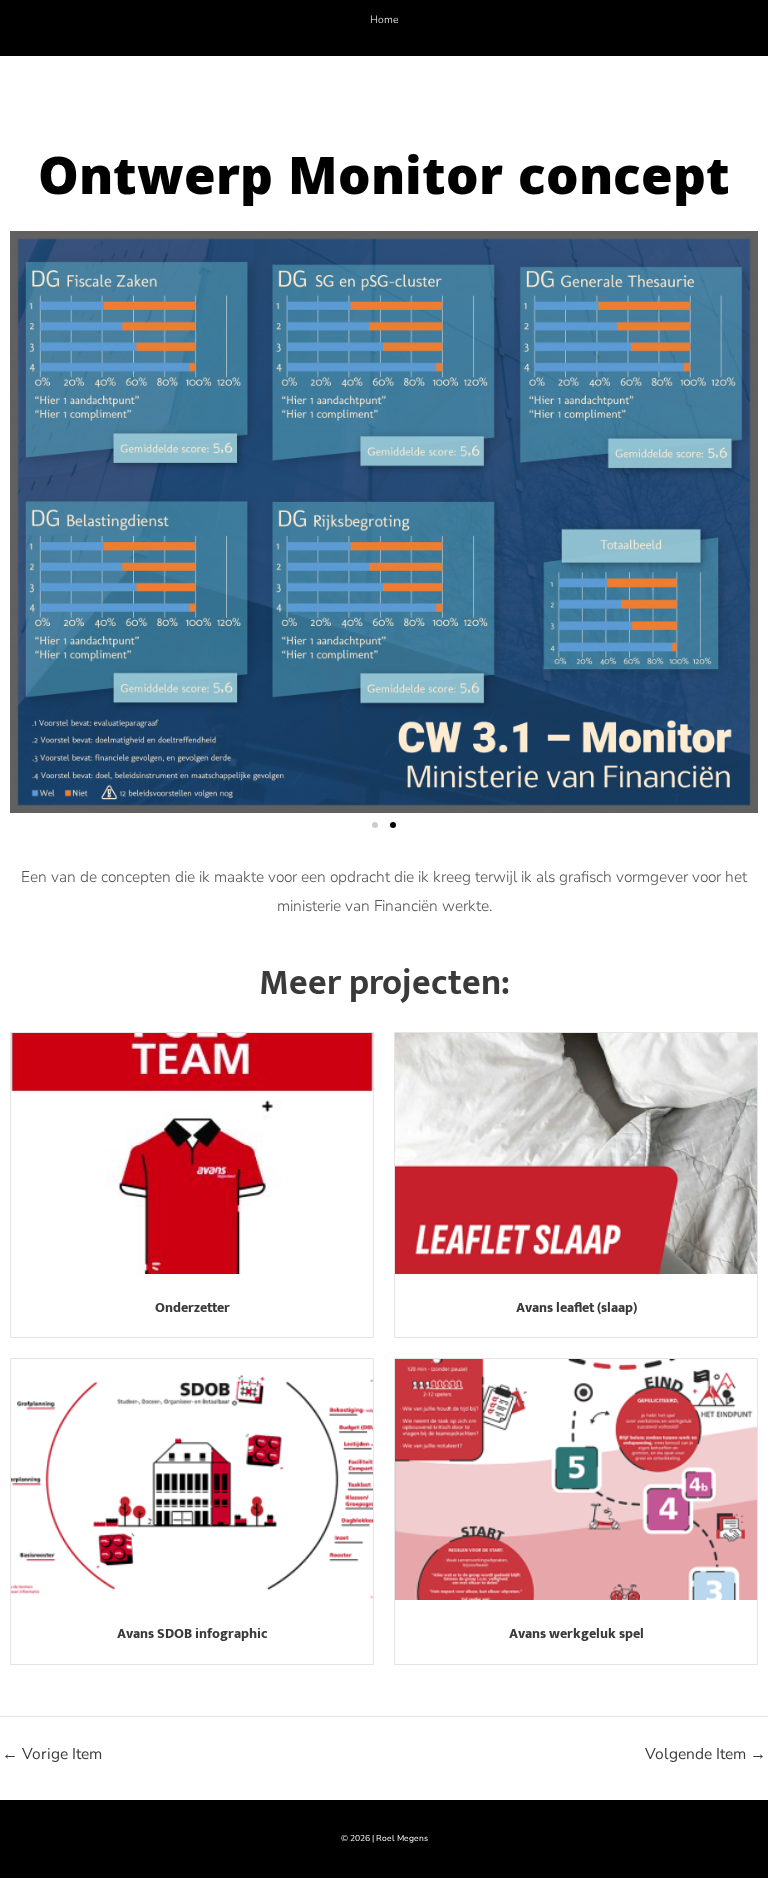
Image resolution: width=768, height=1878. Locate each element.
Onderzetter (192, 1307)
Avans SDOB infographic (192, 1633)
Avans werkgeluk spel (576, 1633)
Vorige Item (52, 1754)
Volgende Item (705, 1754)
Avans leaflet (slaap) (576, 1307)
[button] (375, 825)
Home (384, 19)
